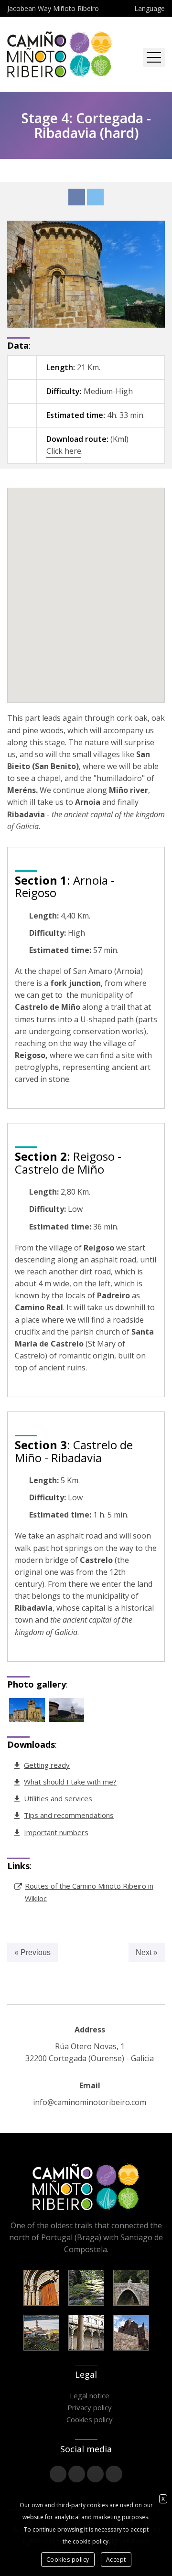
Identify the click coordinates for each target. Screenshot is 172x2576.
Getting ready (47, 1765)
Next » (147, 1952)
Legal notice (90, 2395)
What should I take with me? (70, 1782)
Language (150, 8)
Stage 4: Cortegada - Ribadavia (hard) (86, 125)
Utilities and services (58, 1798)
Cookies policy (90, 2419)
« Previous (32, 1952)
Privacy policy (90, 2407)
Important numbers (56, 1832)
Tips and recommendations (69, 1815)
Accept (116, 2560)
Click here (64, 451)
